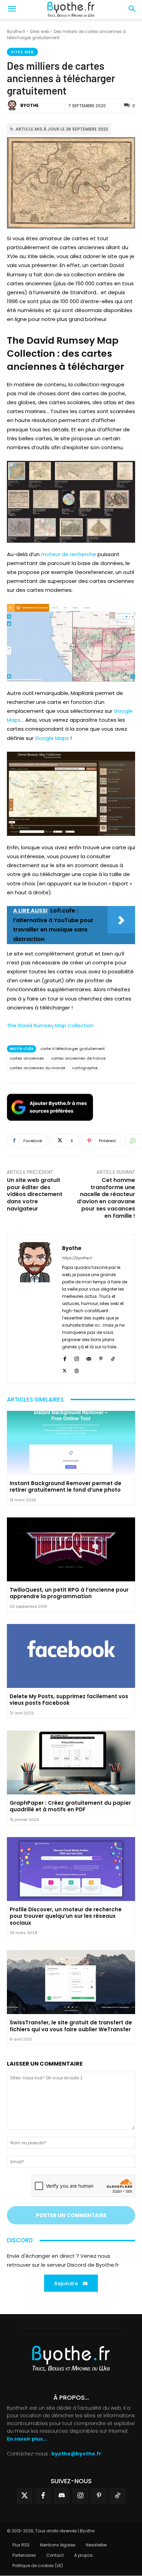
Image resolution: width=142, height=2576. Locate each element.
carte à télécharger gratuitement (73, 1049)
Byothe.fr (16, 31)
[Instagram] (77, 1358)
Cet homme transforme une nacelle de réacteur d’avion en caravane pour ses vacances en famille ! (106, 1198)
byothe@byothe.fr (76, 2454)
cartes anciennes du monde (37, 1068)
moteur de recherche (69, 554)
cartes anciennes (27, 1058)
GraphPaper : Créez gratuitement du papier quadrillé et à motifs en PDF (70, 1806)
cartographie (85, 1068)
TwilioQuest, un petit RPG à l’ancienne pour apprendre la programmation (69, 1593)
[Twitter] (24, 2496)
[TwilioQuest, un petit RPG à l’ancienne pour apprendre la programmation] (71, 1549)
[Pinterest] (101, 1358)
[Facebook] (65, 1358)
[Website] (77, 1370)
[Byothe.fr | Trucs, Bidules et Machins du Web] (71, 10)
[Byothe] (13, 106)
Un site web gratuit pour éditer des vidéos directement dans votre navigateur (35, 1194)
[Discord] (62, 2496)
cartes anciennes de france (78, 1058)
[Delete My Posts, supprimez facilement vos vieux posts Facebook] (71, 1656)
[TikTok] (113, 1358)
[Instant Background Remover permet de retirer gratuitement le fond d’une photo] (71, 1443)
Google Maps (52, 738)
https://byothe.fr (77, 1258)
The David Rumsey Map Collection (50, 1025)
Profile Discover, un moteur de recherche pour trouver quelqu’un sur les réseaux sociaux (66, 1916)
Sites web (39, 31)
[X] (65, 1370)
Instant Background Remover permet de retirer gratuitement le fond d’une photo (65, 1487)
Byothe (29, 105)
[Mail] (89, 1358)
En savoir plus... (27, 2439)
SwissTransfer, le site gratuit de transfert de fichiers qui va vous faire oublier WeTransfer (71, 2026)
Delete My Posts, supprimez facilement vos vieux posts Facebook (69, 1700)
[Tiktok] (118, 2496)
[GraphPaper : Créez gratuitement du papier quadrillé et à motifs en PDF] (71, 1762)
